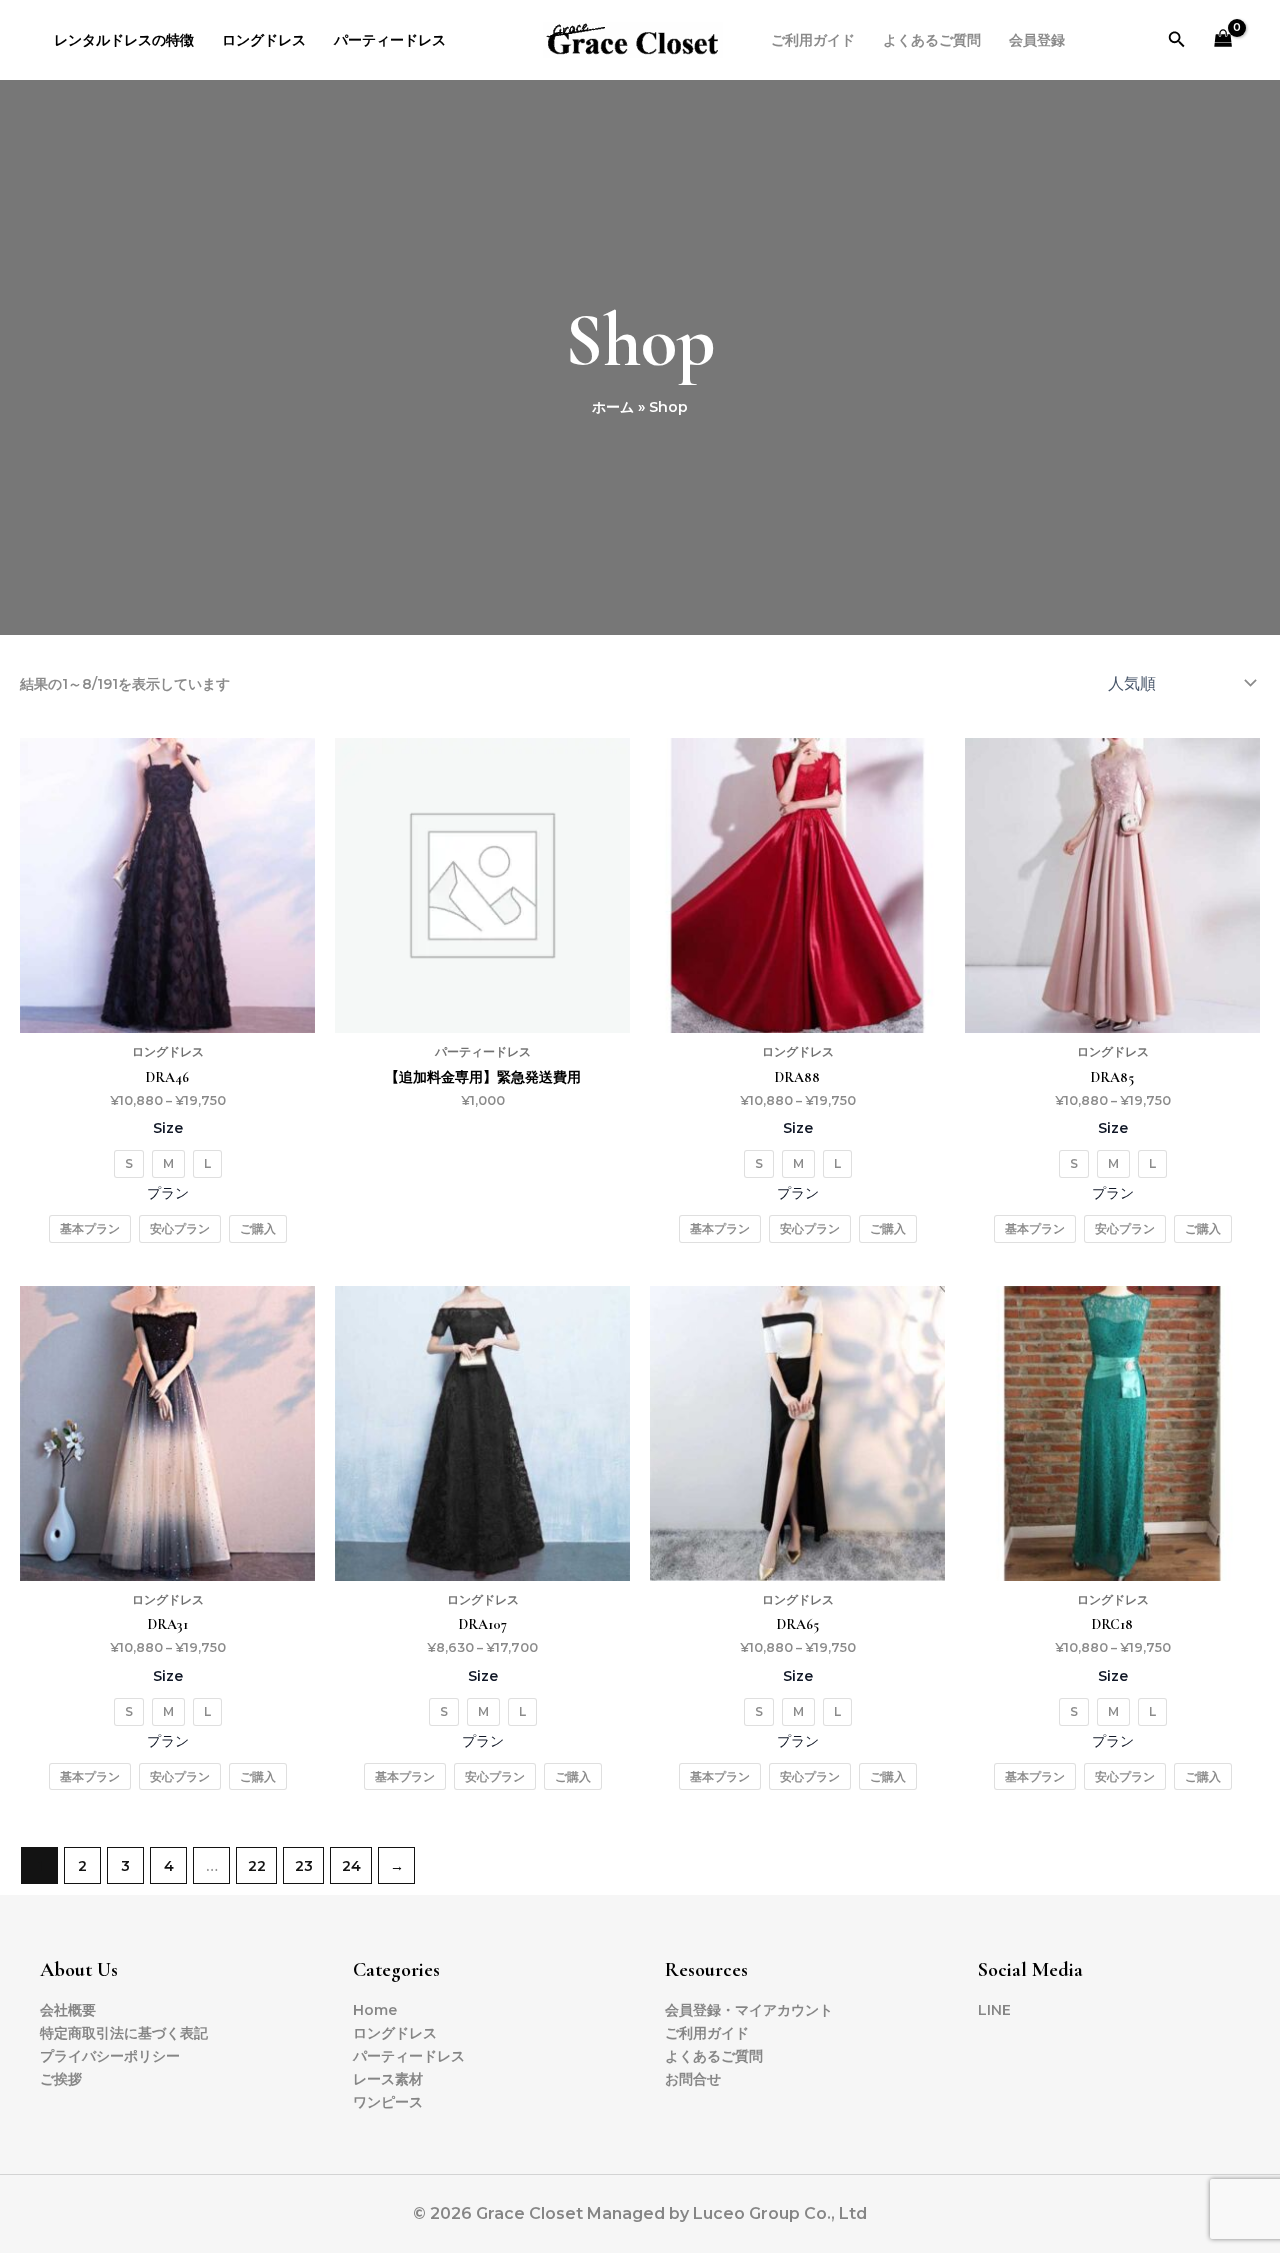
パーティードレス (390, 40)
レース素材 (388, 2079)
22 (257, 1866)
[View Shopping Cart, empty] (1223, 40)
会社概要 (68, 2010)
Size (168, 1128)
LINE (994, 2010)
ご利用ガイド (813, 40)
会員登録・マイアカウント (749, 2010)
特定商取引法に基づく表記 (124, 2033)
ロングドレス (264, 40)
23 (304, 1866)
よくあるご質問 (932, 40)
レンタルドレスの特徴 (124, 40)
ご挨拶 (61, 2079)
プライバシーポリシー (110, 2056)
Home (375, 2010)
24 (351, 1866)
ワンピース (388, 2102)
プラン (168, 1193)
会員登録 (1037, 40)
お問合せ (693, 2079)
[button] (1177, 40)
